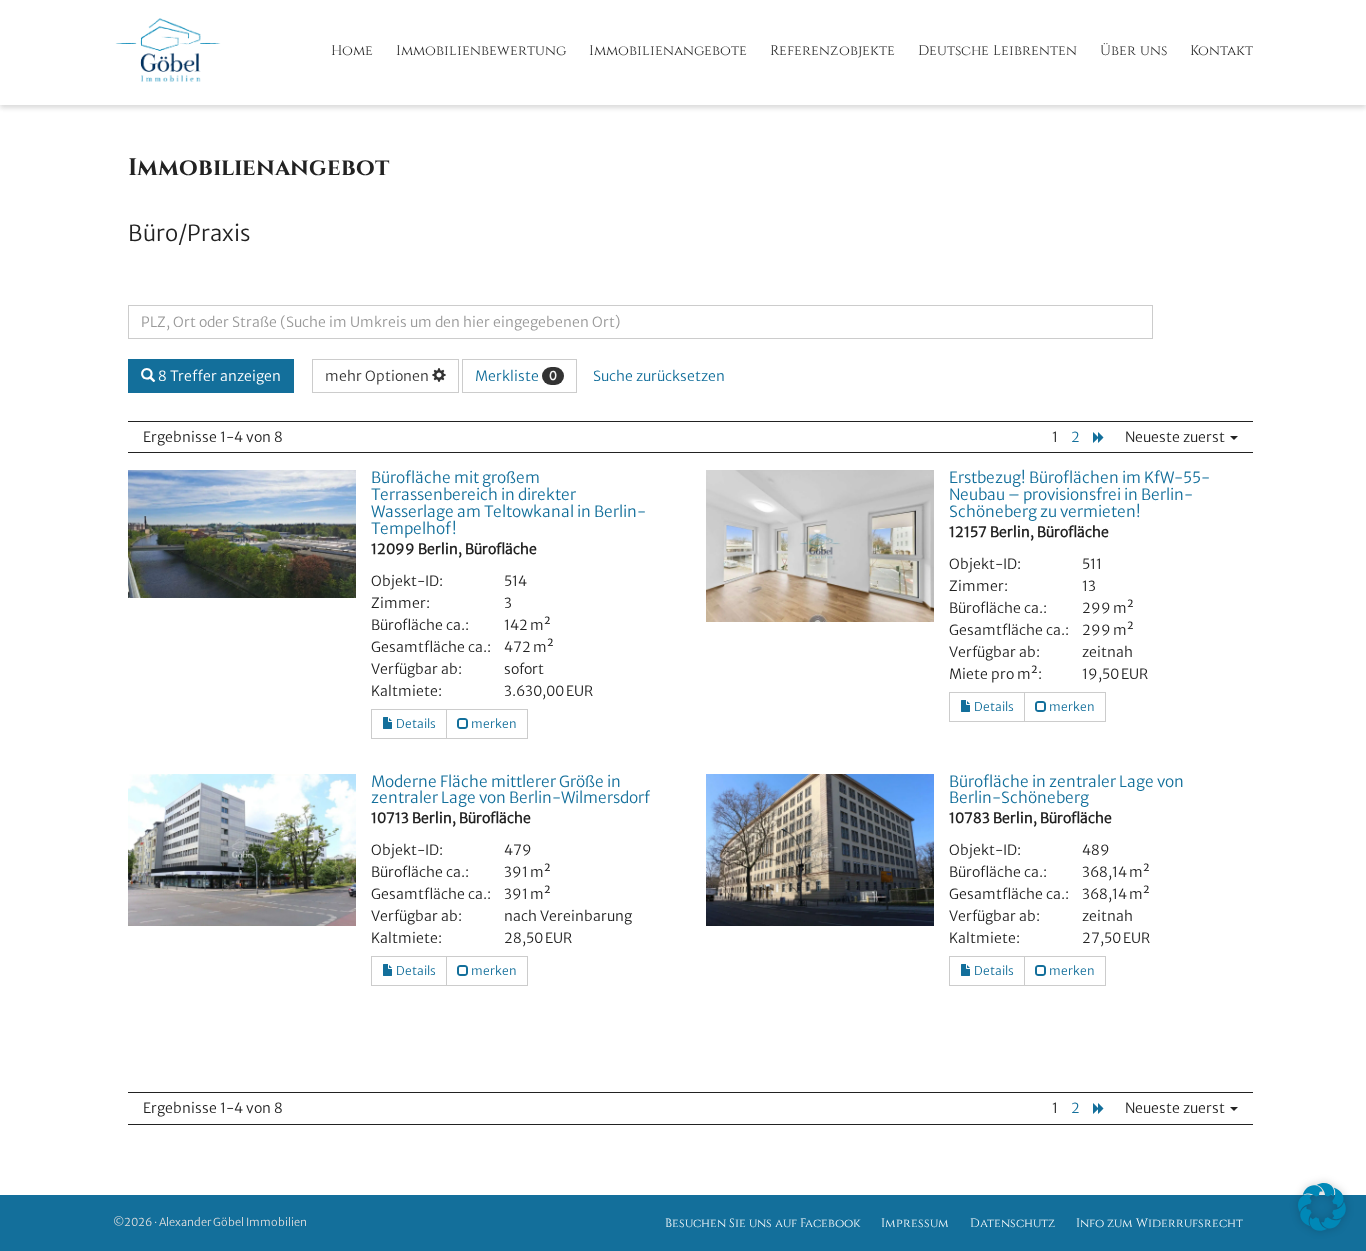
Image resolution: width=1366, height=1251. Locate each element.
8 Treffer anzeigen (218, 376)
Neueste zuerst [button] (1176, 437)
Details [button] (415, 723)
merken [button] (493, 723)
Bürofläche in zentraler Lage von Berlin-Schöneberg (1066, 790)
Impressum (915, 1223)
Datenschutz (1012, 1223)
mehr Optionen (378, 376)
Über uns (1133, 50)
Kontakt (1221, 50)
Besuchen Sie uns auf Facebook (762, 1223)
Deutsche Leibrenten (997, 50)
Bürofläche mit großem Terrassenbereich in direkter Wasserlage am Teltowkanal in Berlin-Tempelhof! (508, 503)
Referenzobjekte (832, 50)
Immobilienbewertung (481, 50)
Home (352, 50)
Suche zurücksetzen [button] (659, 376)
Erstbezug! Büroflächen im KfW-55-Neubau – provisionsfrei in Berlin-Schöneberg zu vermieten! (1079, 494)
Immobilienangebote (668, 50)
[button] (1322, 1207)
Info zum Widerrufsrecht (1159, 1223)
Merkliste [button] (516, 376)
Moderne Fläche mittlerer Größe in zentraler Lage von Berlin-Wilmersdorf (510, 790)
